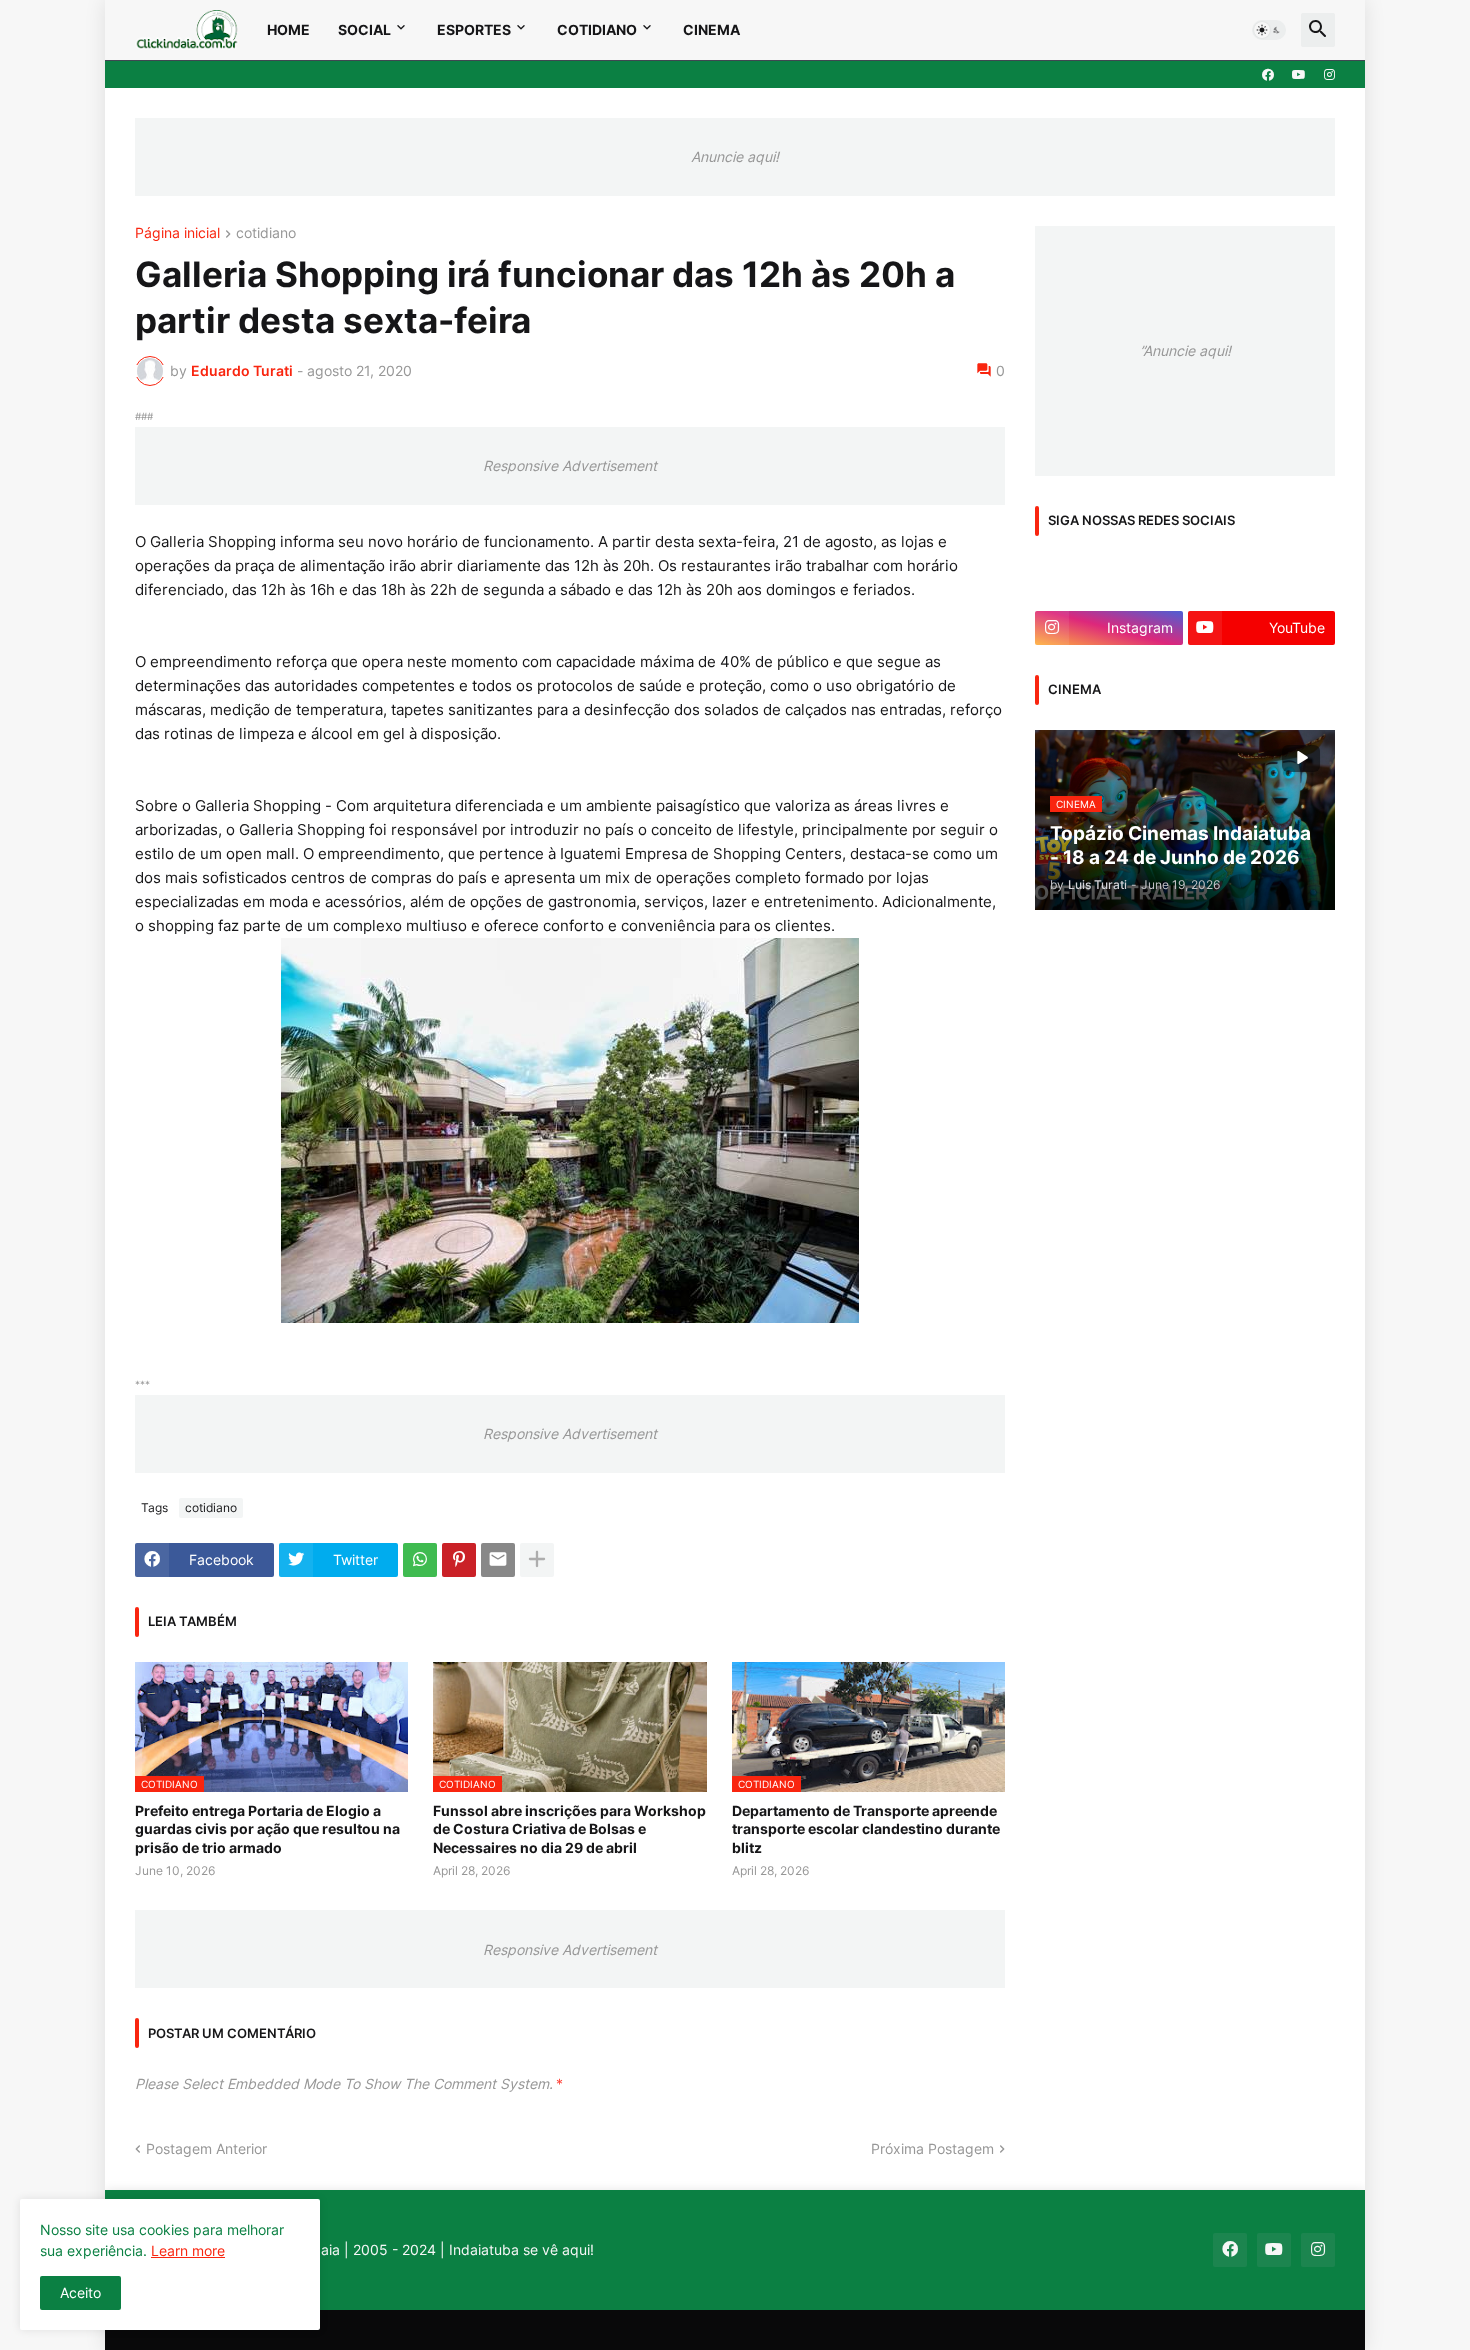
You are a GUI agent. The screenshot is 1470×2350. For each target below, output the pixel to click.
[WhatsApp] (420, 1560)
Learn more (188, 2250)
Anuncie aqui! (735, 156)
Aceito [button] (80, 2292)
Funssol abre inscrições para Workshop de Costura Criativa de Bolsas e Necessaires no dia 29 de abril (569, 1828)
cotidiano (266, 233)
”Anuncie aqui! (1185, 350)
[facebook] (1268, 75)
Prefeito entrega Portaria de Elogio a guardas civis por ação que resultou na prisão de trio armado (267, 1828)
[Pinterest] (459, 1560)
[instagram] (1329, 75)
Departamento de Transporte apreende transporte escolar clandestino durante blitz (866, 1828)
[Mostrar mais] (537, 1560)
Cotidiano (597, 29)
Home (288, 29)
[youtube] (1299, 75)
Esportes (474, 29)
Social (364, 29)
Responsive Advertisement (570, 465)
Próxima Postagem (932, 2148)
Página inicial (177, 233)
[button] (1269, 30)
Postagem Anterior (206, 2148)
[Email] (498, 1560)
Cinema (711, 29)
